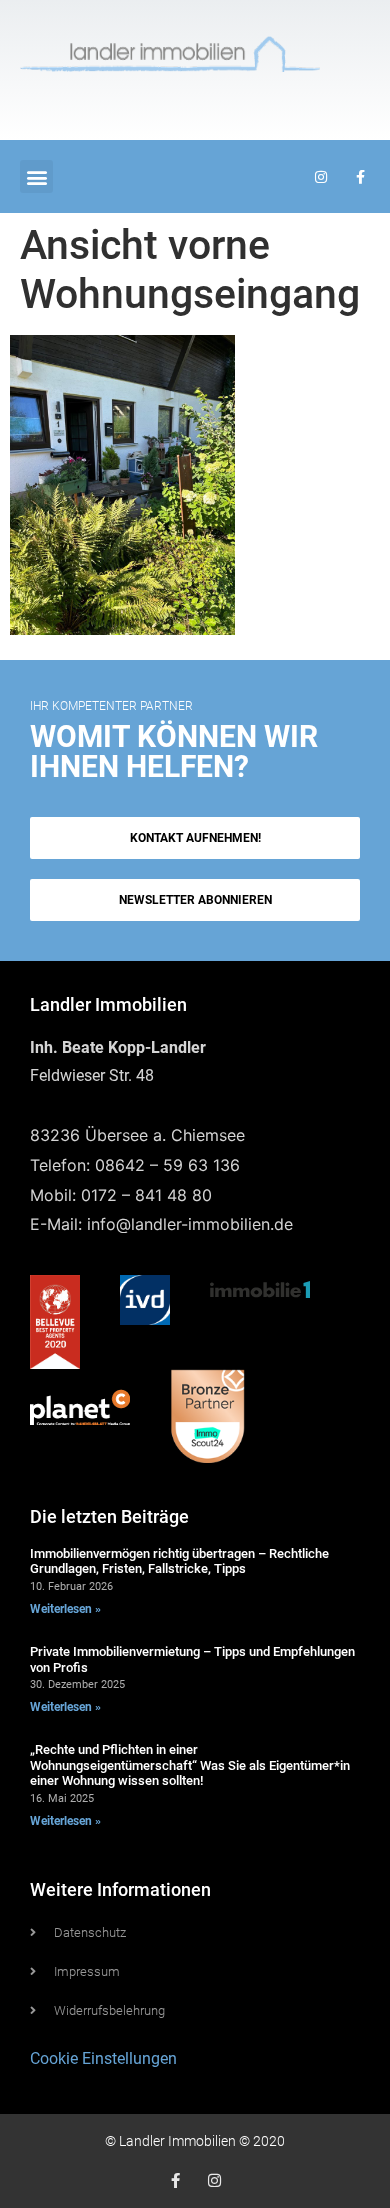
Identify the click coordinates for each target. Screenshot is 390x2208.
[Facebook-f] (175, 2180)
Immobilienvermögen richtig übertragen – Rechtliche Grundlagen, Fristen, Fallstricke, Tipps (179, 1561)
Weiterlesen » (65, 1609)
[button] (36, 176)
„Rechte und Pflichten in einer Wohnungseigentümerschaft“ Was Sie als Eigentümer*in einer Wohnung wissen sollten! (190, 1765)
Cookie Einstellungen (103, 2058)
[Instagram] (214, 2180)
